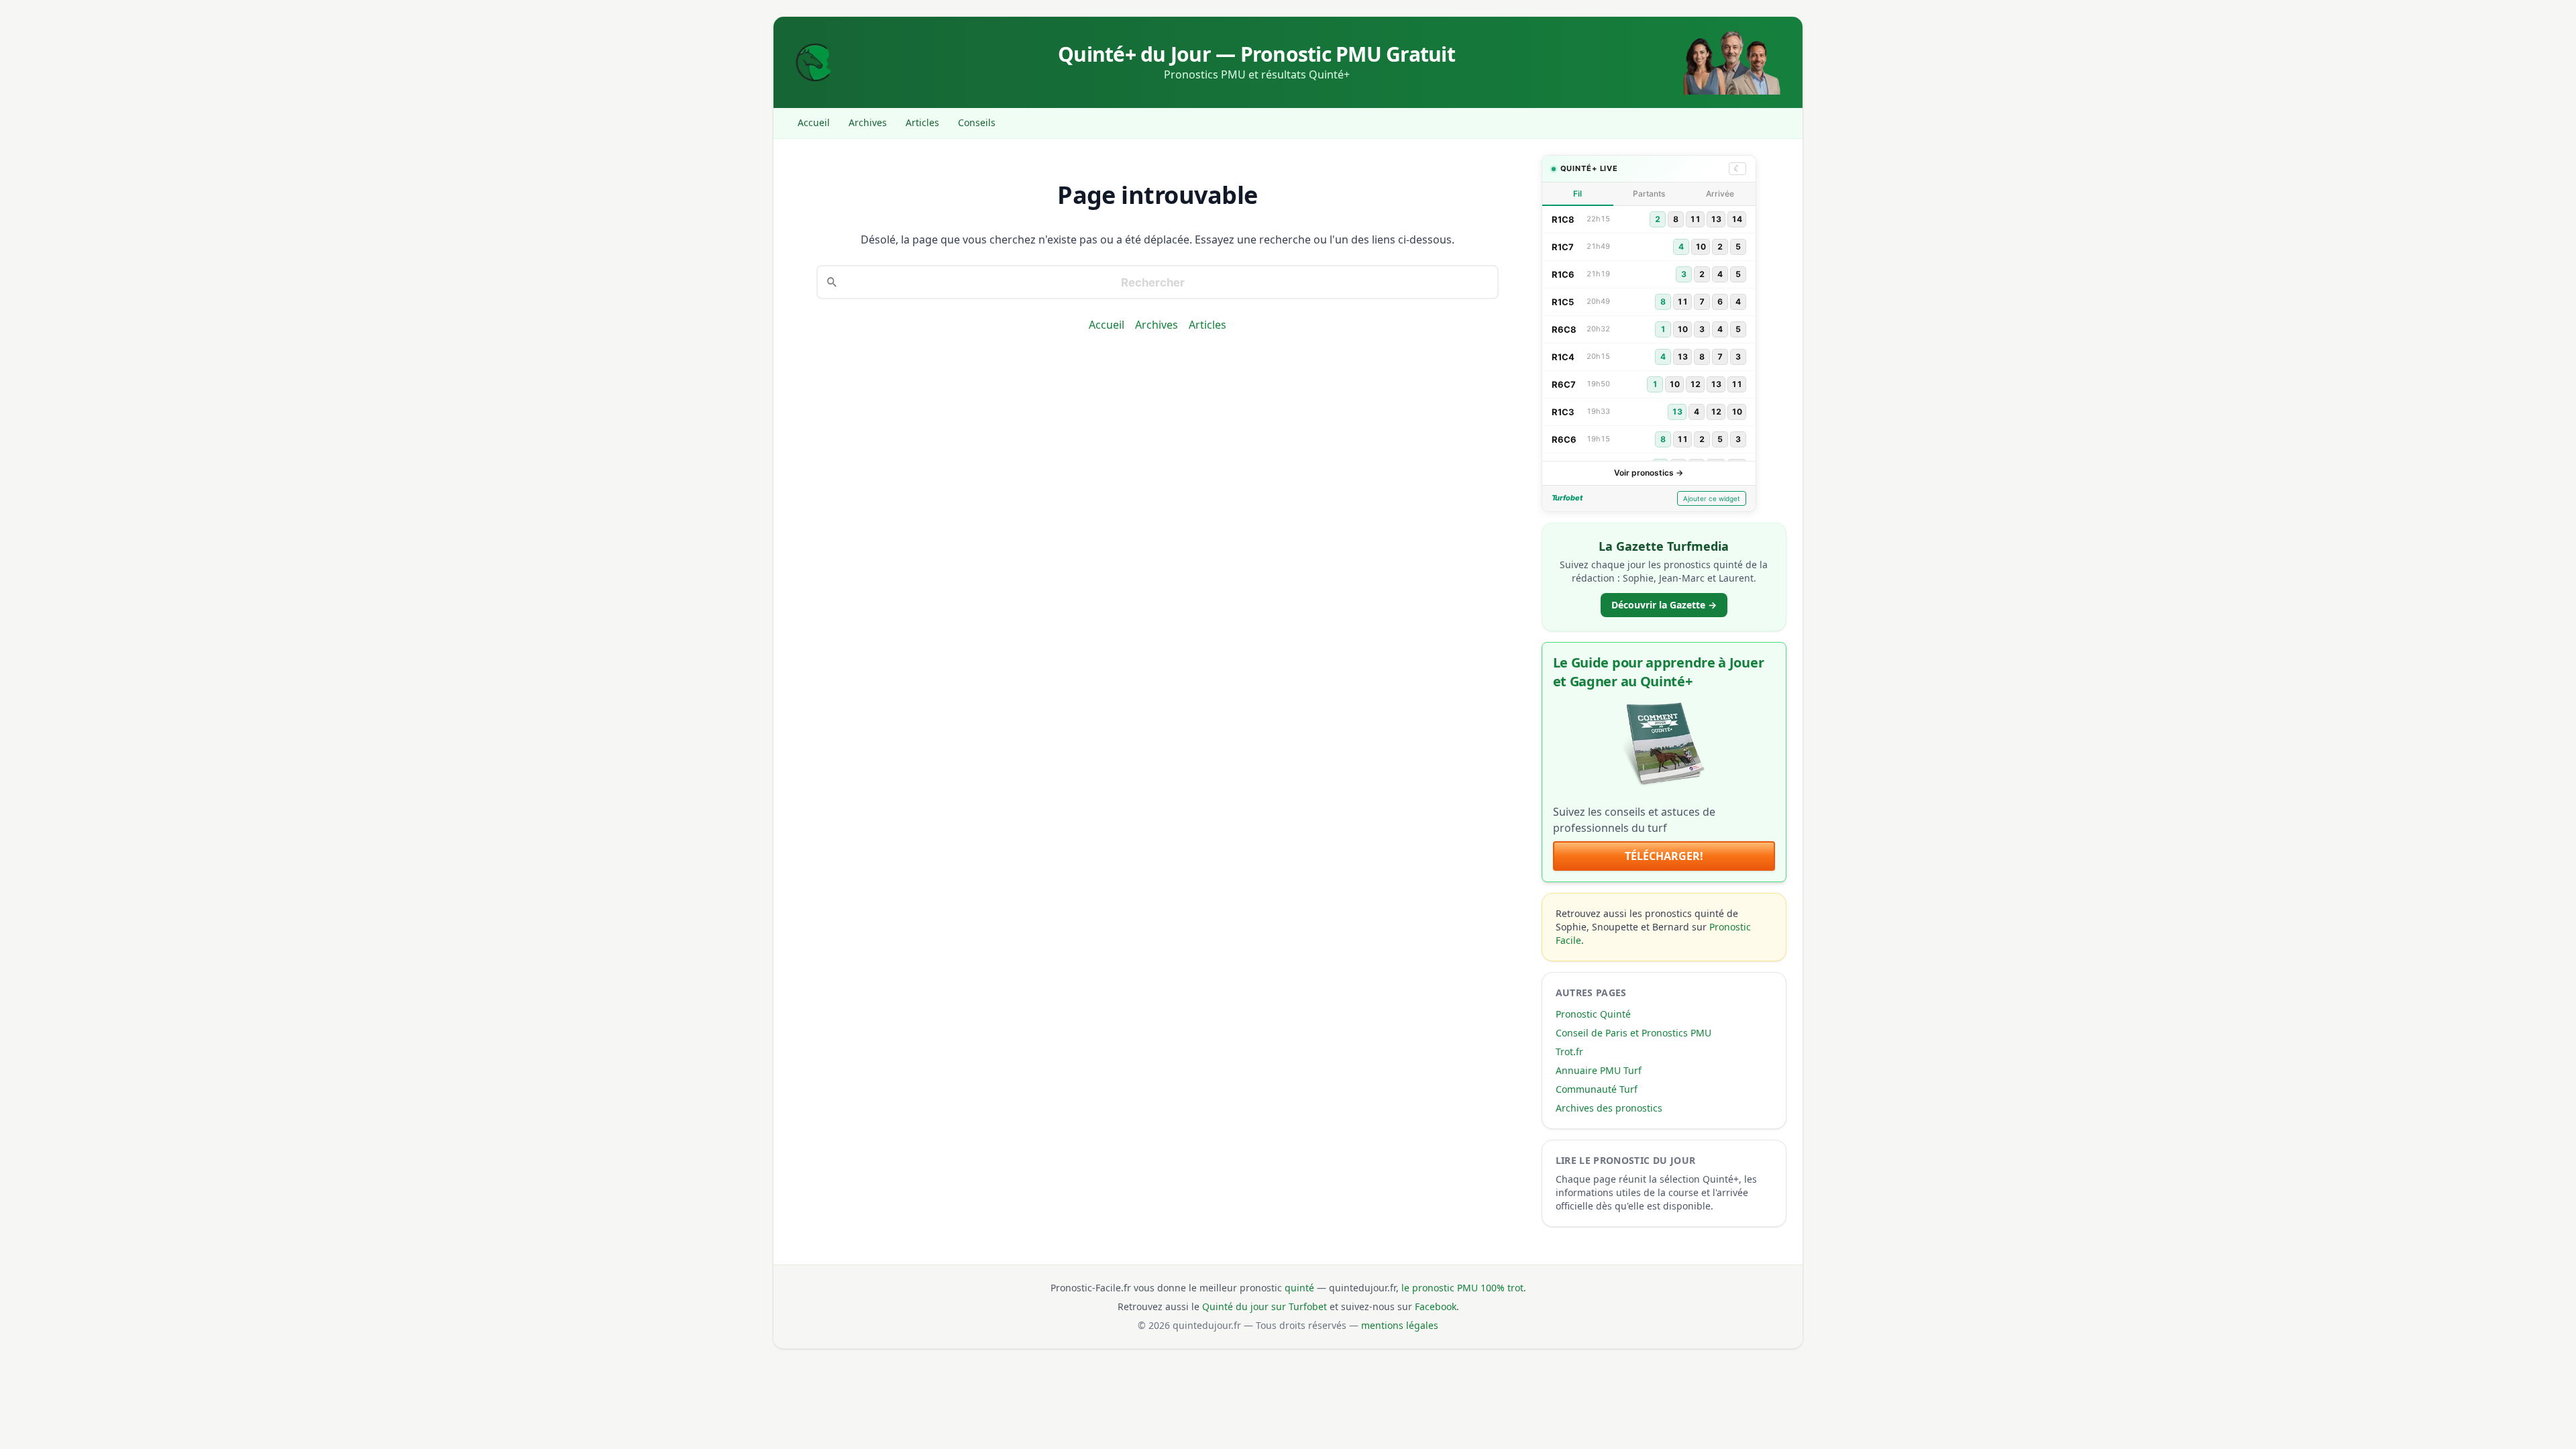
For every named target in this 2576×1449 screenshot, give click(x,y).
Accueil (814, 122)
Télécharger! (1664, 856)
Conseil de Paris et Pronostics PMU (1633, 1033)
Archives (868, 122)
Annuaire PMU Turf (1599, 1070)
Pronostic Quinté (1593, 1014)
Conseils (977, 122)
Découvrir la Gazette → (1664, 605)
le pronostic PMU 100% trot (1462, 1288)
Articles (922, 122)
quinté (1299, 1288)
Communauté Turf (1597, 1089)
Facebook (1436, 1306)
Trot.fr (1569, 1052)
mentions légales (1400, 1325)
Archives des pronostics (1609, 1108)
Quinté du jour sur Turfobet (1265, 1306)
